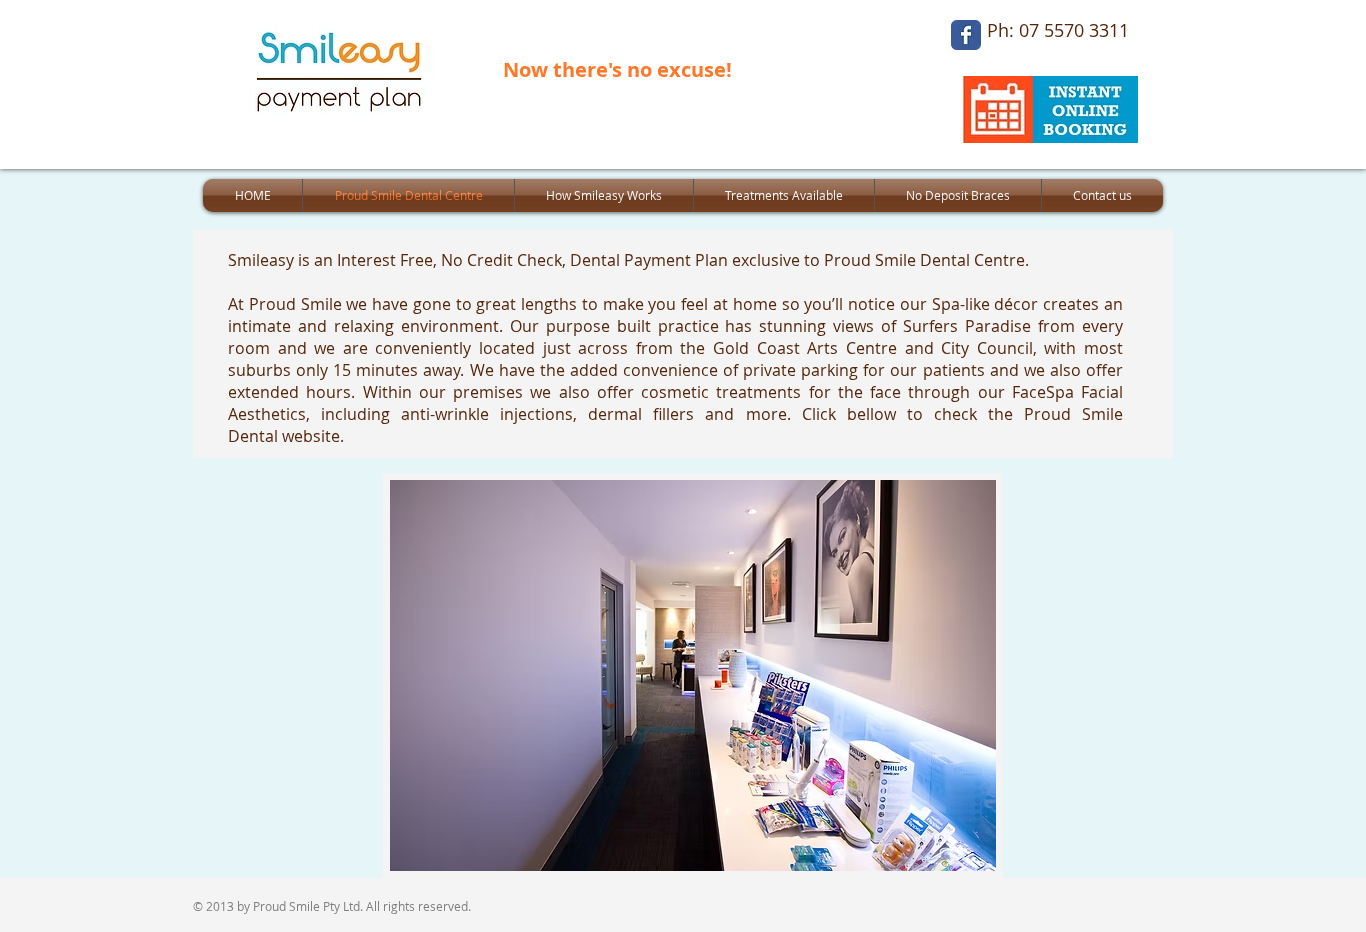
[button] (693, 675)
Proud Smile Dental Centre (924, 260)
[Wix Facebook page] (966, 35)
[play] (954, 853)
